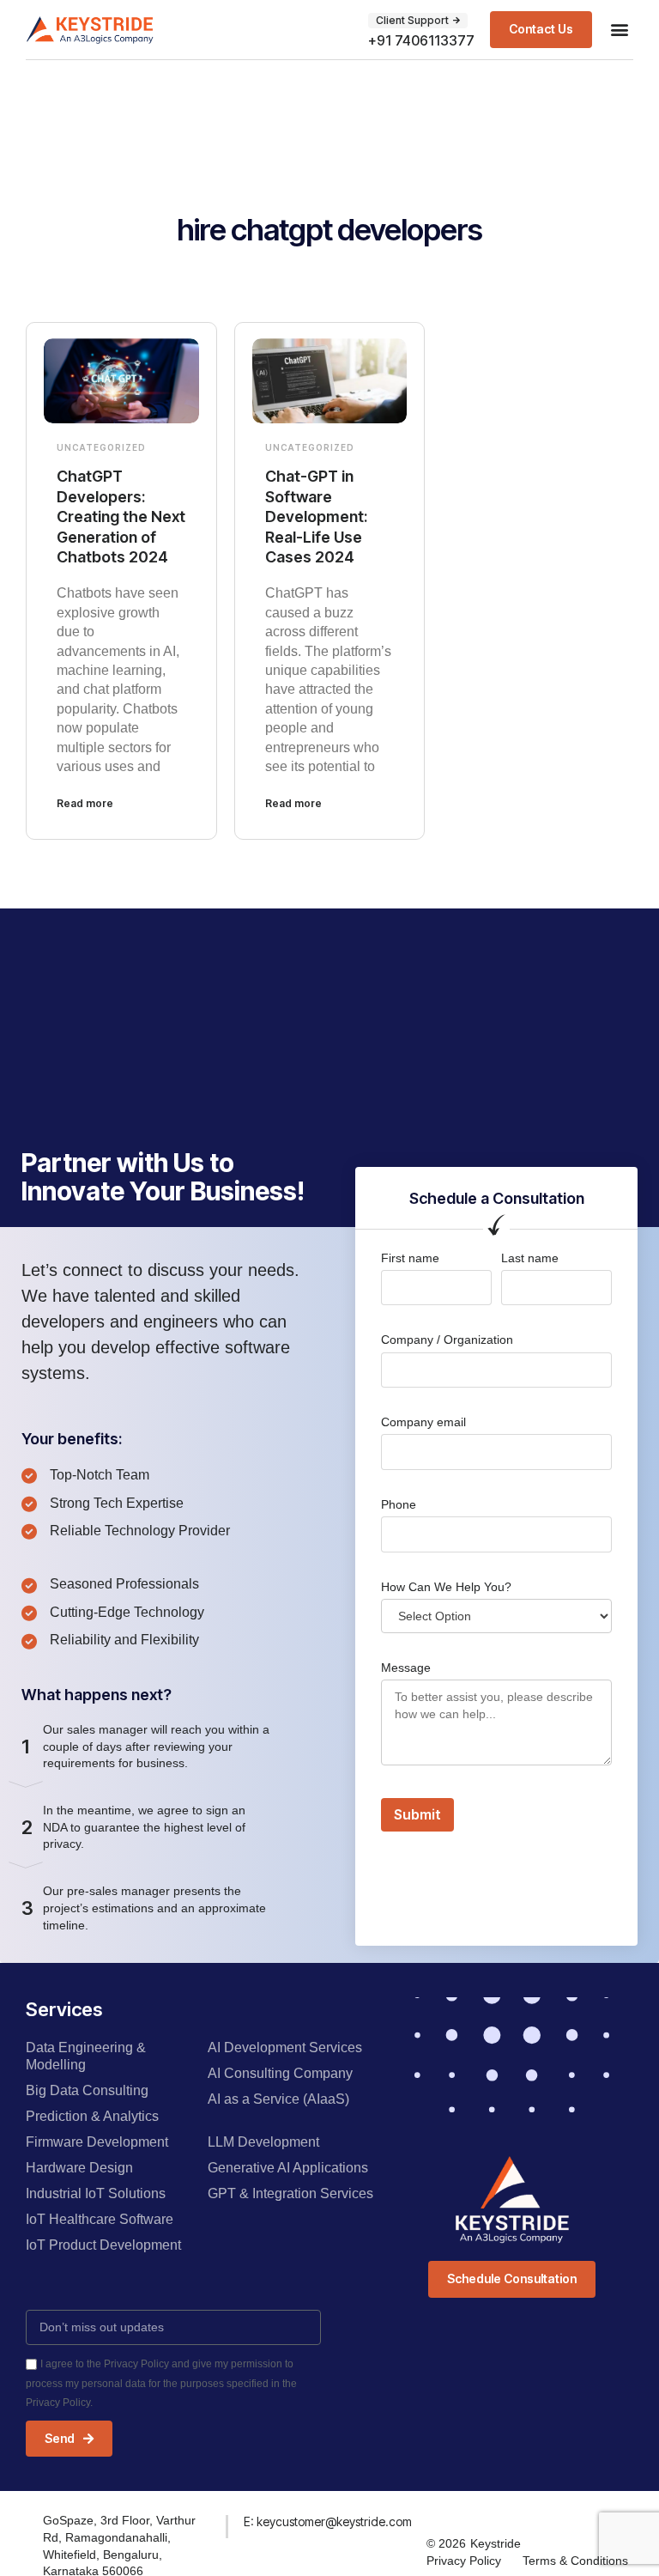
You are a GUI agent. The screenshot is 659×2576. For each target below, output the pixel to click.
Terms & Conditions (575, 2561)
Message (406, 1668)
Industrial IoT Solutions (96, 2193)
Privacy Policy (464, 2561)
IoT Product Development (103, 2245)
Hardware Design (79, 2168)
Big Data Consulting (87, 2090)
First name (410, 1258)
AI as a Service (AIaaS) (278, 2099)
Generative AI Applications (288, 2168)
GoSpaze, (72, 2520)
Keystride (496, 2543)
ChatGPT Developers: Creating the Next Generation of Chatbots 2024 (121, 516)
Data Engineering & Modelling (86, 2056)
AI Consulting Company (280, 2073)
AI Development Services (285, 2047)
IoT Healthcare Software (100, 2219)
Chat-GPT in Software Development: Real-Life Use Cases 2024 (316, 516)
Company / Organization (447, 1340)
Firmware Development (97, 2142)
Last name (530, 1258)
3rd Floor (125, 2520)
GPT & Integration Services (290, 2193)
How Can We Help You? (446, 1587)
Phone (399, 1504)
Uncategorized (101, 447)
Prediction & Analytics (92, 2116)
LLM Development (263, 2142)
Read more (85, 803)
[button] (619, 30)
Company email (423, 1422)
